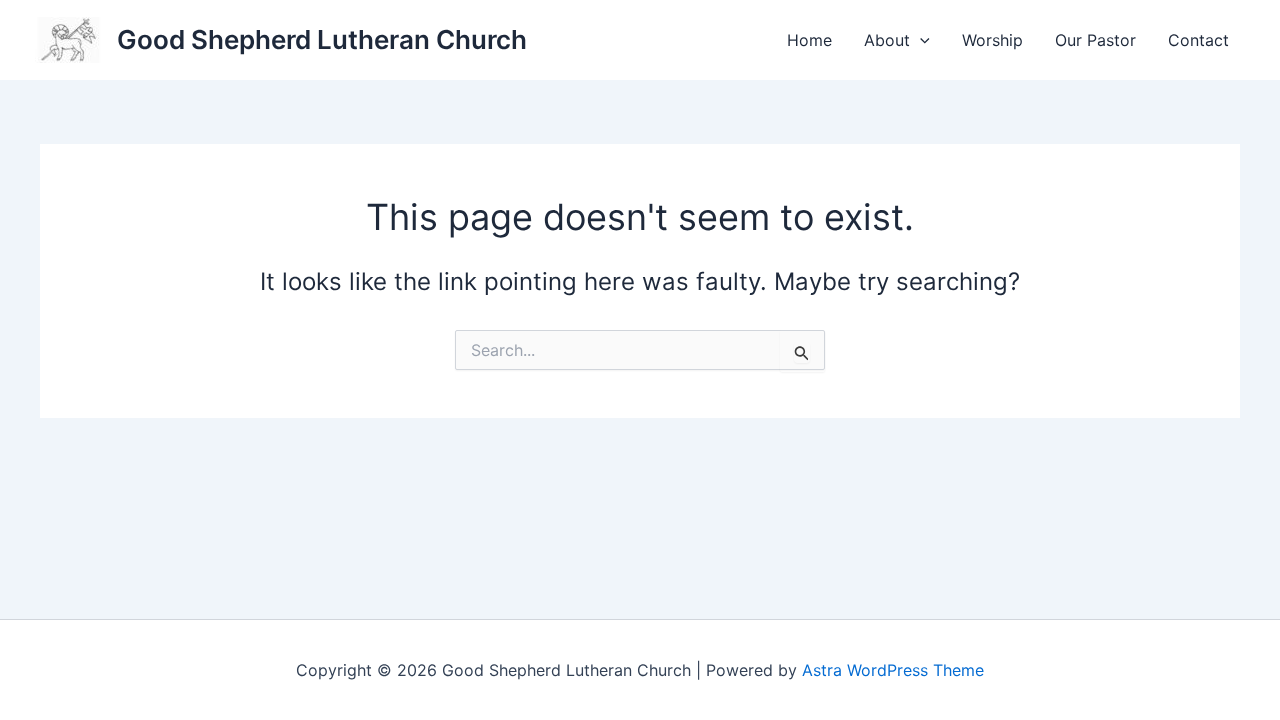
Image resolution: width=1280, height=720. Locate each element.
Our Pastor (1095, 40)
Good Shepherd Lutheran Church (322, 39)
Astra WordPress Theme (893, 670)
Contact (1198, 40)
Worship (992, 40)
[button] (920, 40)
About (887, 40)
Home (809, 40)
